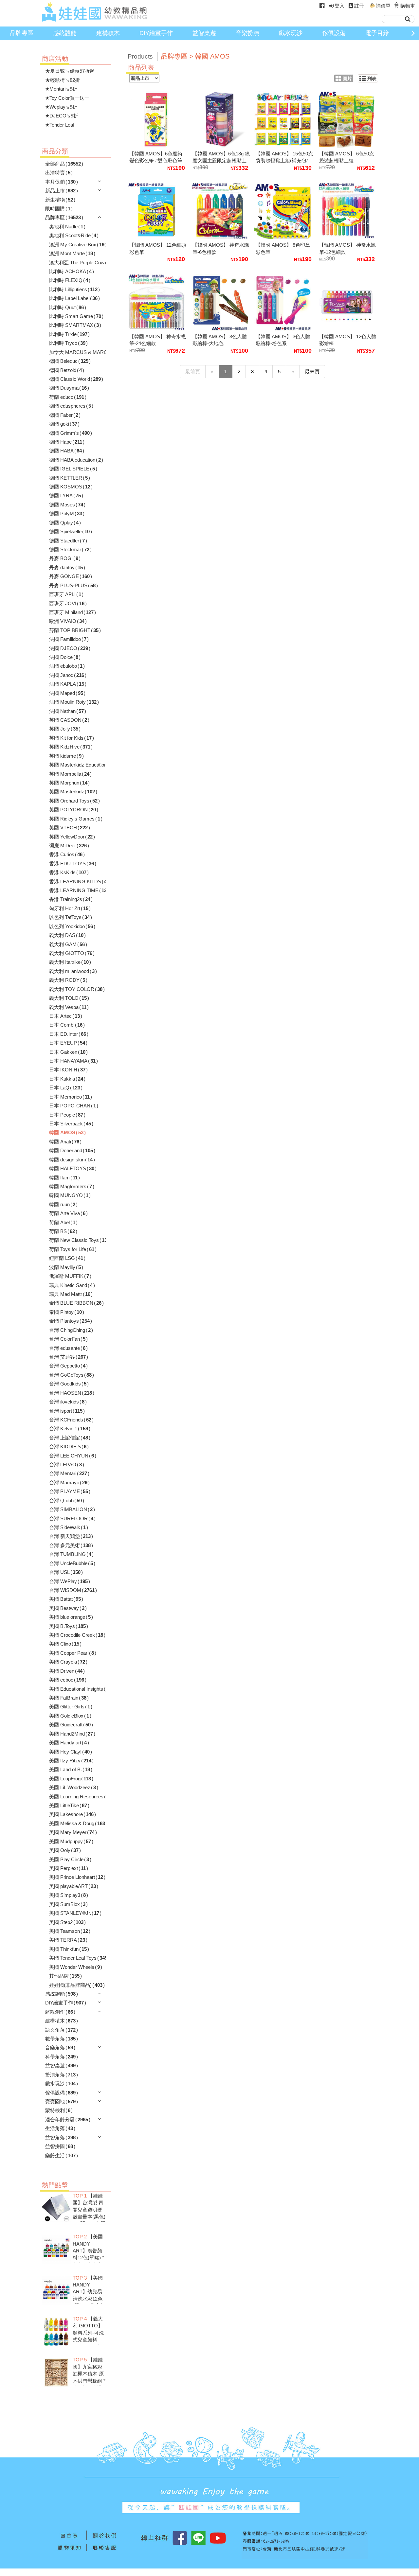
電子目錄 (377, 33)
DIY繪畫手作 (156, 33)
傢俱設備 (334, 33)
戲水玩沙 (291, 33)
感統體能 (65, 33)
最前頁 (193, 371)
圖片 (347, 79)
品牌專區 (22, 33)
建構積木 (108, 33)
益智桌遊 (204, 33)
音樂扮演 (247, 33)
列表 (372, 79)
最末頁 (312, 371)
